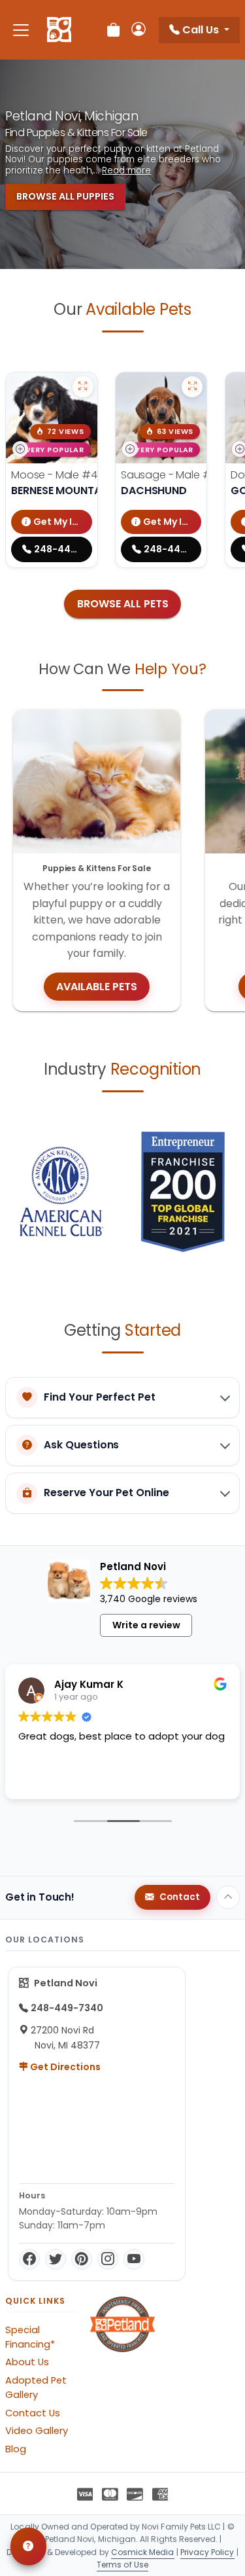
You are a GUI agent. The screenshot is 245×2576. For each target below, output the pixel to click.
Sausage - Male (182, 475)
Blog (16, 2449)
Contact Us (33, 2413)
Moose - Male (67, 475)
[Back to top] (228, 1897)
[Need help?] (28, 2547)
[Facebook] (29, 2259)
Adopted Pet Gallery (36, 2388)
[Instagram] (108, 2259)
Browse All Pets (123, 604)
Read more (126, 171)
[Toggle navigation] (21, 30)
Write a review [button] (146, 1625)
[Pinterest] (82, 2259)
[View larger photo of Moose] (83, 387)
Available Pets (97, 987)
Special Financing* (30, 2337)
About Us (27, 2362)
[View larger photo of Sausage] (192, 387)
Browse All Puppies (65, 196)
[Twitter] (56, 2259)
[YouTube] (134, 2259)
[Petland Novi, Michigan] (59, 30)
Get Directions (64, 2067)
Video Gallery (37, 2431)
